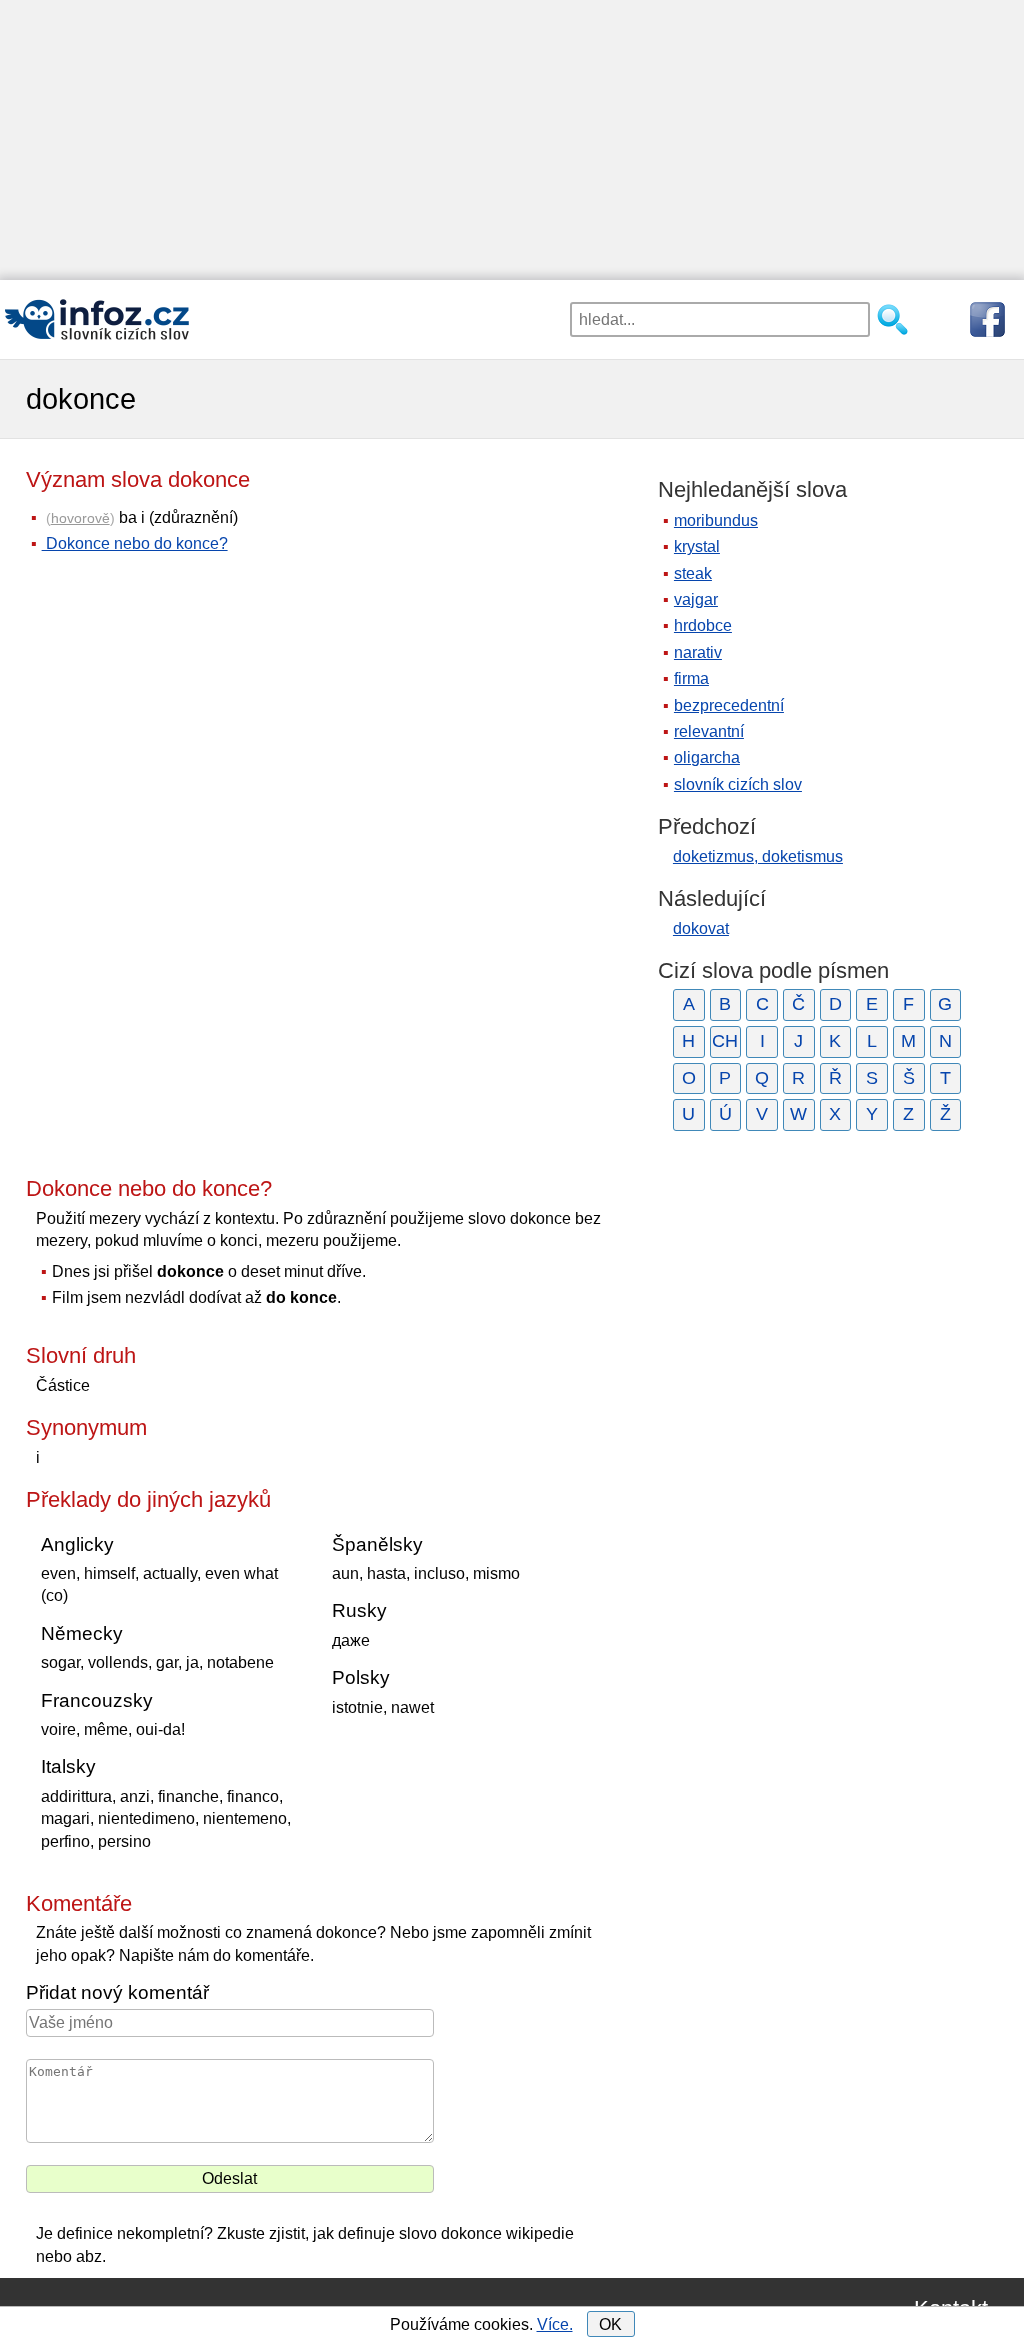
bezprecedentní (729, 705)
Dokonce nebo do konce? (135, 543)
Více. (555, 2324)
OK (610, 2324)
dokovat (701, 928)
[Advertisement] (512, 140)
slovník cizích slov (738, 784)
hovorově (80, 518)
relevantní (709, 731)
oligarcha (707, 757)
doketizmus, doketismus (758, 856)
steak (693, 573)
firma (691, 678)
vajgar (696, 599)
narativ (698, 652)
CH (725, 1041)
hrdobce (703, 625)
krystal (697, 546)
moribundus (716, 520)
